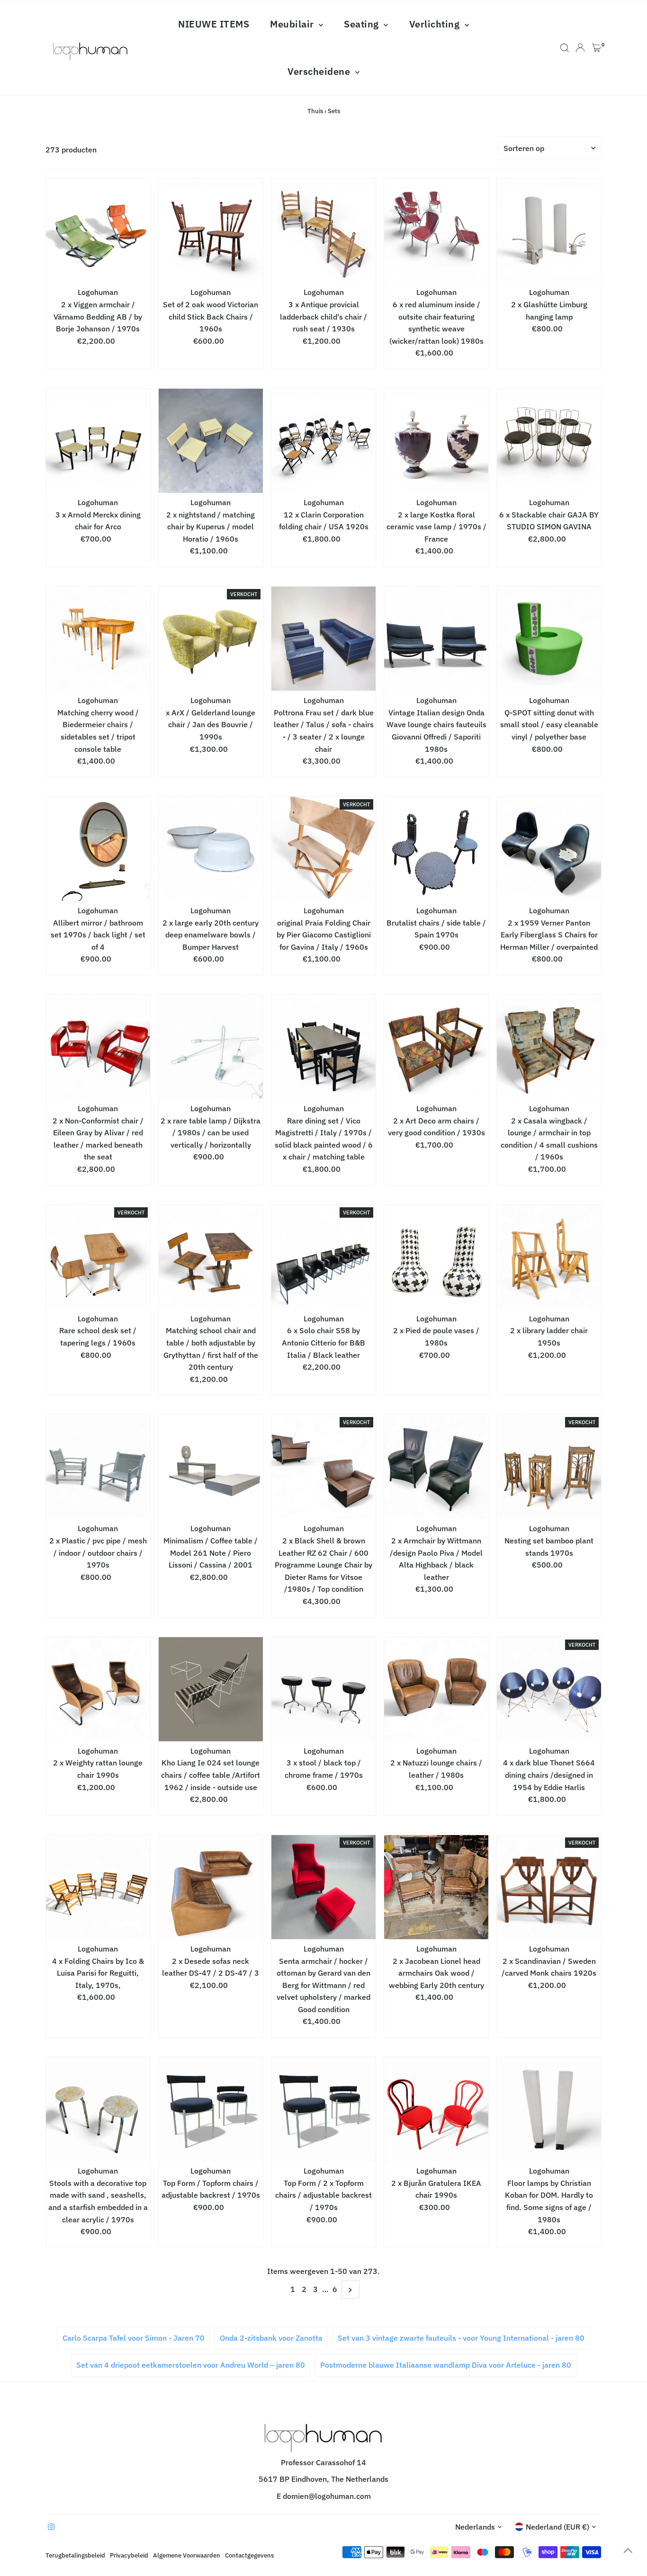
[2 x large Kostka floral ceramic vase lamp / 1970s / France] (436, 441)
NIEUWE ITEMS (214, 24)
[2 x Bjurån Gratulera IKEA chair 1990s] (436, 2109)
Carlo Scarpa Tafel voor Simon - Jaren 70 (134, 2338)
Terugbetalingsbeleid (75, 2555)
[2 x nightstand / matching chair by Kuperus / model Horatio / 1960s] (211, 441)
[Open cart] (597, 48)
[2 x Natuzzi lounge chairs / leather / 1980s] (436, 1689)
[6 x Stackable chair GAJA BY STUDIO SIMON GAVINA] (549, 441)
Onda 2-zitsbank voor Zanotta (271, 2338)
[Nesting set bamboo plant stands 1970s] (549, 1467)
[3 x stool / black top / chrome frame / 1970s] (323, 1689)
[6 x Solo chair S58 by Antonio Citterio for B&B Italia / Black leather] (323, 1257)
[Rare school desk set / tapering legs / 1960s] (98, 1257)
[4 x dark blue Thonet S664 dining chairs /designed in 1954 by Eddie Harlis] (549, 1689)
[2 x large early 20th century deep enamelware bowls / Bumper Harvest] (211, 849)
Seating (363, 24)
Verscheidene (320, 71)
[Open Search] (565, 48)
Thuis (315, 111)
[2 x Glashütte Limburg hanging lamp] (549, 231)
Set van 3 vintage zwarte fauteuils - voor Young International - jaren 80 (461, 2338)
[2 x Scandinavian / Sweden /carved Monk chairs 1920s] (549, 1887)
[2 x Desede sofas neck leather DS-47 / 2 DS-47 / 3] (211, 1887)
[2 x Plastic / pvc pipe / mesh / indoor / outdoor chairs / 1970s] (98, 1467)
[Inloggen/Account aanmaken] (580, 48)
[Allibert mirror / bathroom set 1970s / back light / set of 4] (98, 849)
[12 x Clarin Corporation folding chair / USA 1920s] (323, 441)
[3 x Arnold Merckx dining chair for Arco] (98, 441)
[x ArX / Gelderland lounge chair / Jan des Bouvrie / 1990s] (211, 639)
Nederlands (475, 2527)
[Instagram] (51, 2527)
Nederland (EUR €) (557, 2527)
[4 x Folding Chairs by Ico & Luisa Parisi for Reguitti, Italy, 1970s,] (98, 1887)
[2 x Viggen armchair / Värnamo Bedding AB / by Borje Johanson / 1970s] (98, 231)
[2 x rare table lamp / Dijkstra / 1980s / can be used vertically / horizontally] (211, 1047)
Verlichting (436, 24)
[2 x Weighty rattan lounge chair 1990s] (98, 1689)
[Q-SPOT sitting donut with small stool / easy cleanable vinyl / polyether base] (549, 639)
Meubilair (293, 24)
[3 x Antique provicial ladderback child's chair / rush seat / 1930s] (323, 231)
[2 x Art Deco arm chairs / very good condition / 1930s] (436, 1047)
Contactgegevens (249, 2555)
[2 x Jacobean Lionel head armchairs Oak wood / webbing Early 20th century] (436, 1887)
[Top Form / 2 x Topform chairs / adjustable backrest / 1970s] (323, 2109)
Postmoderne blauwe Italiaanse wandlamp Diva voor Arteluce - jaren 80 (446, 2365)
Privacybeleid (129, 2555)
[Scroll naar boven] (628, 2550)
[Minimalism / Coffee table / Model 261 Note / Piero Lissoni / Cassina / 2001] (211, 1467)
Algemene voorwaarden (187, 2555)
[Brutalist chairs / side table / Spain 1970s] (436, 849)
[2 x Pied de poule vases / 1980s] (436, 1257)
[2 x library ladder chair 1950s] (549, 1257)
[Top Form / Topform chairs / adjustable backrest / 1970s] (211, 2109)
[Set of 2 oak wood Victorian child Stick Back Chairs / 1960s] (211, 231)
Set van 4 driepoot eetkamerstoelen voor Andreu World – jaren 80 (191, 2365)
